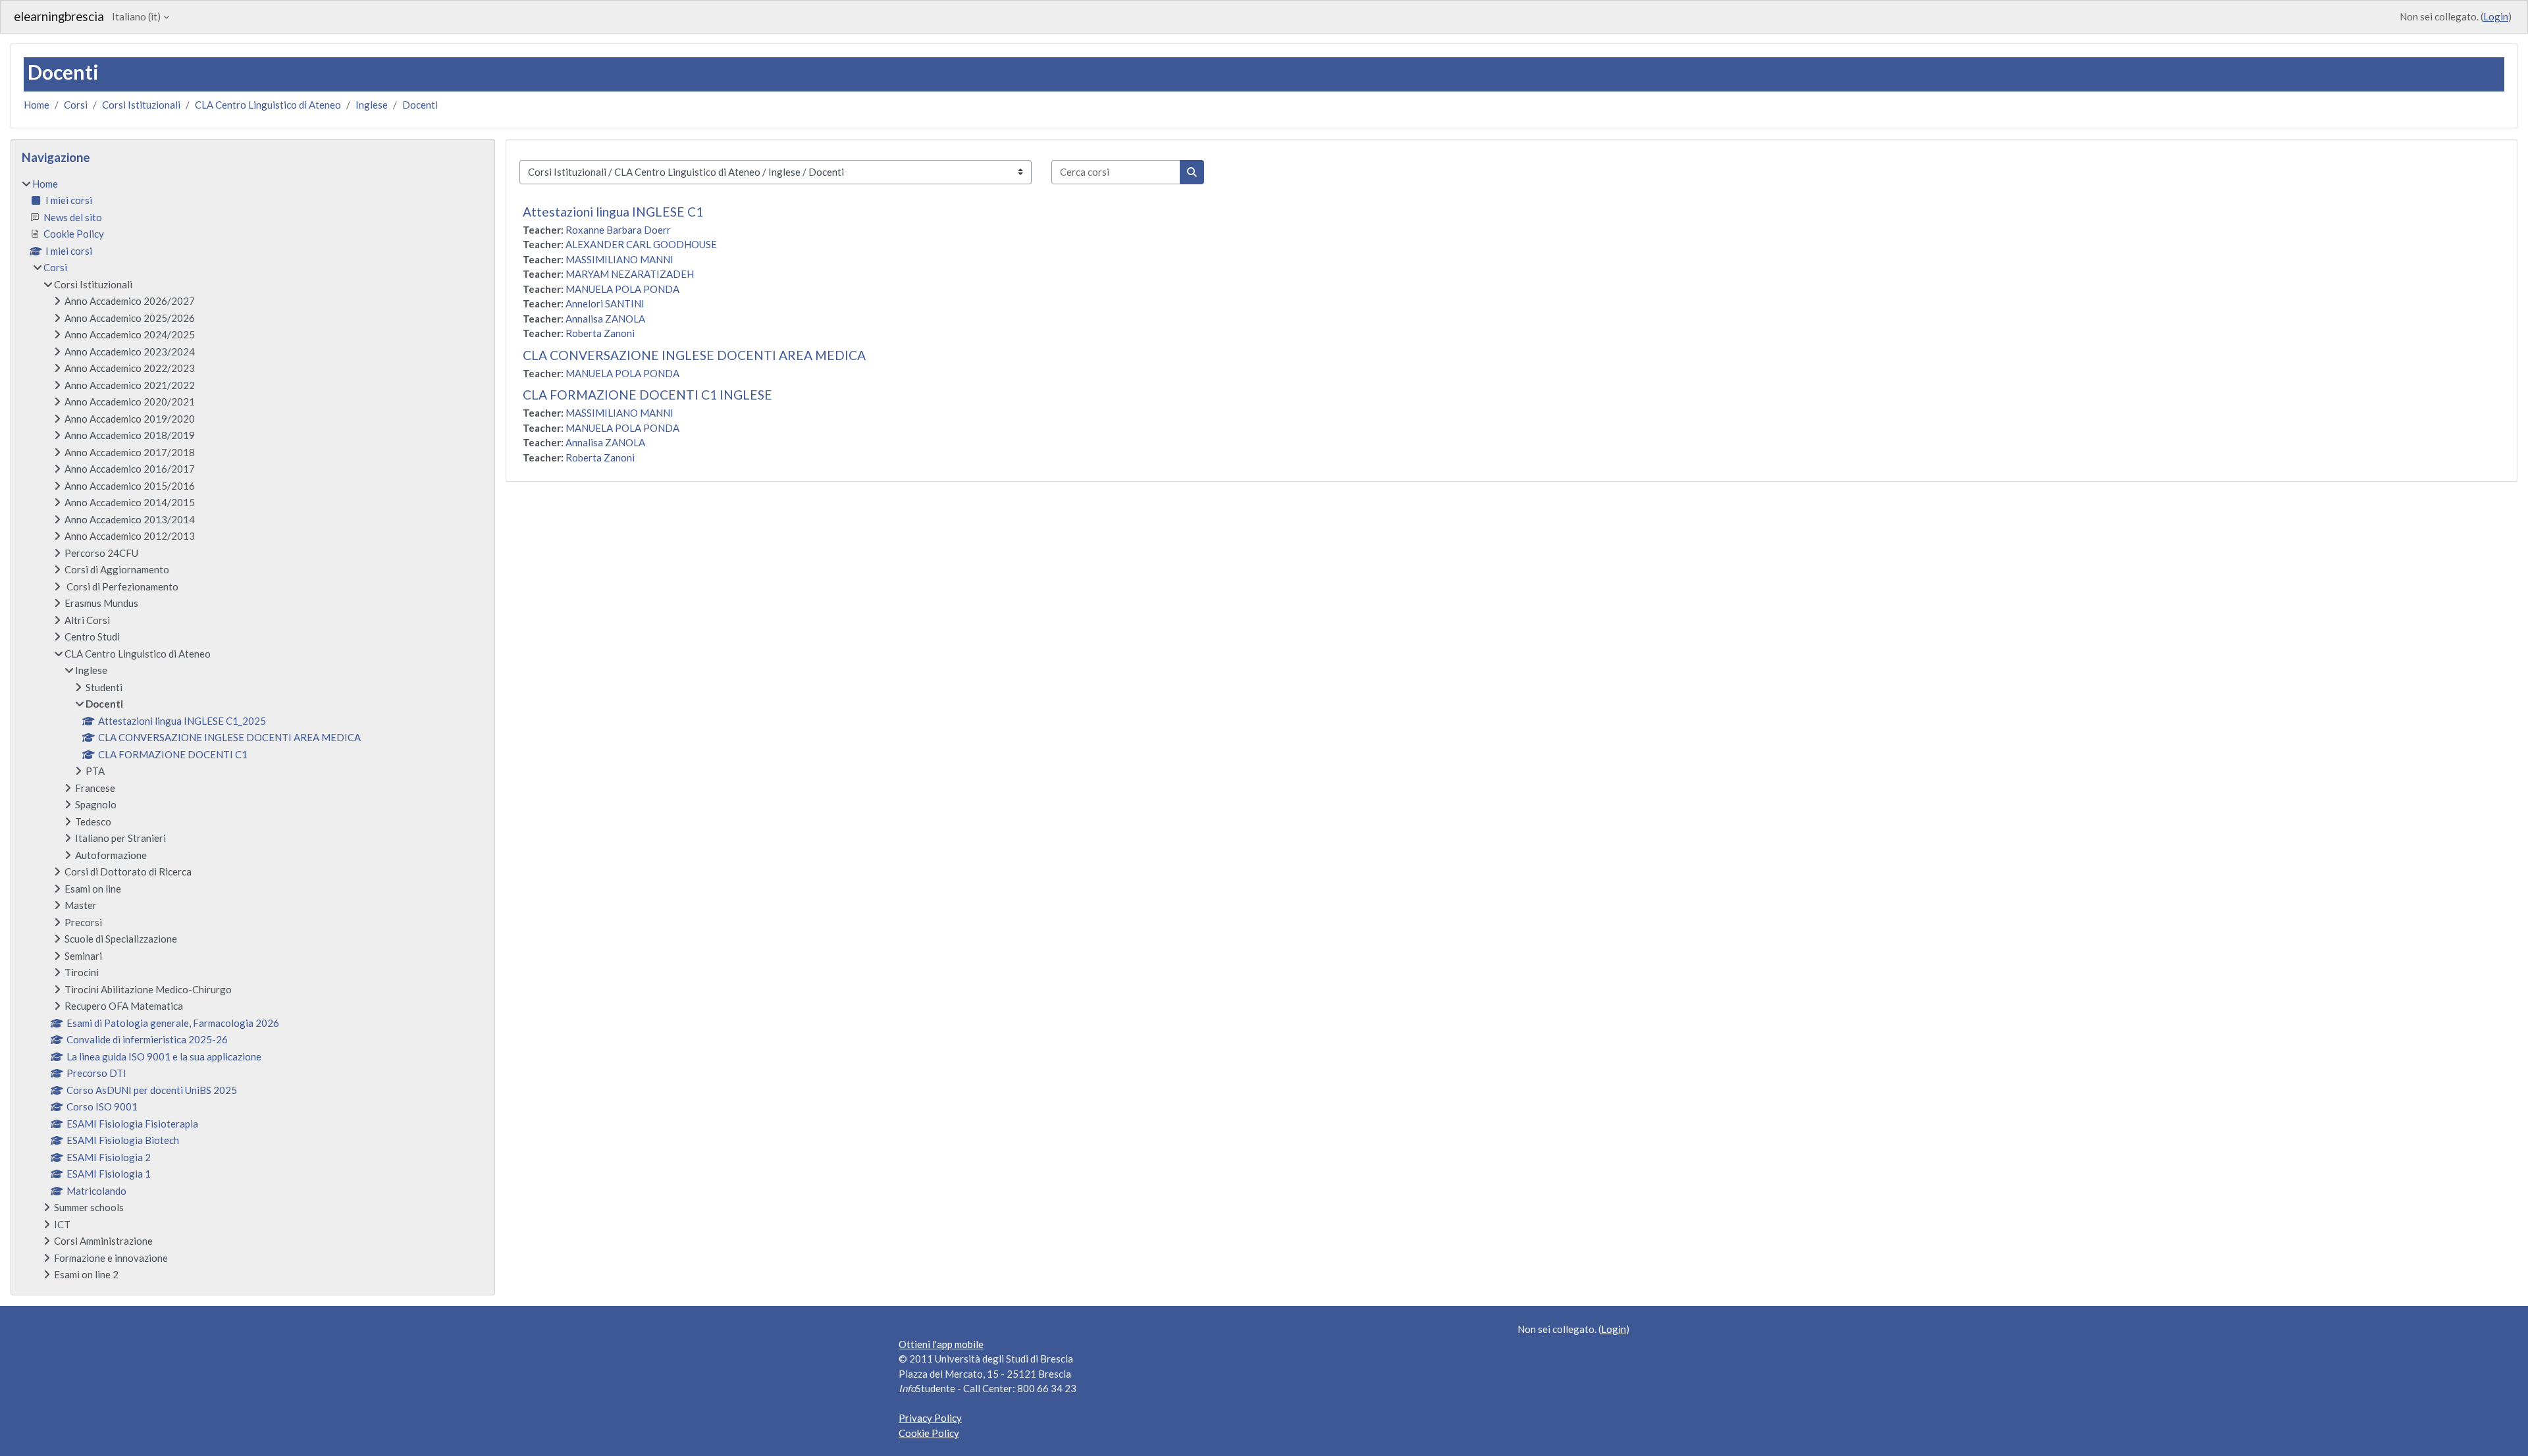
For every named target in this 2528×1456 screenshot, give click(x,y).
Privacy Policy (930, 1418)
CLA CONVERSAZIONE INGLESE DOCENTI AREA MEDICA (694, 355)
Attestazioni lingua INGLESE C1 (613, 212)
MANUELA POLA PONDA (622, 289)
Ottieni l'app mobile (941, 1344)
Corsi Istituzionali (141, 105)
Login (2496, 16)
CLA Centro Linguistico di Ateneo (268, 105)
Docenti (420, 105)
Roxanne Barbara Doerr (618, 230)
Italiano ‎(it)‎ (136, 16)
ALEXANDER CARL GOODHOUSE (641, 244)
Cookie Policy (929, 1433)
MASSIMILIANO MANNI (619, 259)
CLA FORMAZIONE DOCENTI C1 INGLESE (647, 395)
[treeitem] (253, 729)
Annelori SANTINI (605, 303)
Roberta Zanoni (600, 333)
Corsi (76, 105)
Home (37, 105)
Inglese (372, 105)
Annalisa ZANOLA (605, 319)
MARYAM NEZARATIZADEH (630, 274)
